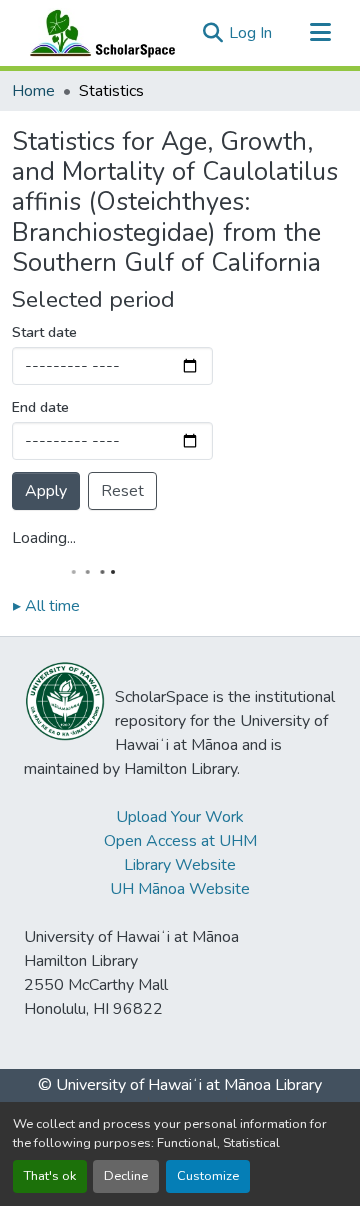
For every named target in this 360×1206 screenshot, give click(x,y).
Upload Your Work (180, 817)
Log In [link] (250, 33)
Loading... (44, 538)
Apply (46, 491)
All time (46, 606)
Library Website (180, 865)
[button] (98, 33)
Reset (122, 491)
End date (40, 407)
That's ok (50, 1176)
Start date (44, 332)
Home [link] (33, 91)
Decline (126, 1176)
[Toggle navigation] (320, 33)
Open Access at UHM (180, 841)
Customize (208, 1176)
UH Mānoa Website (180, 889)
